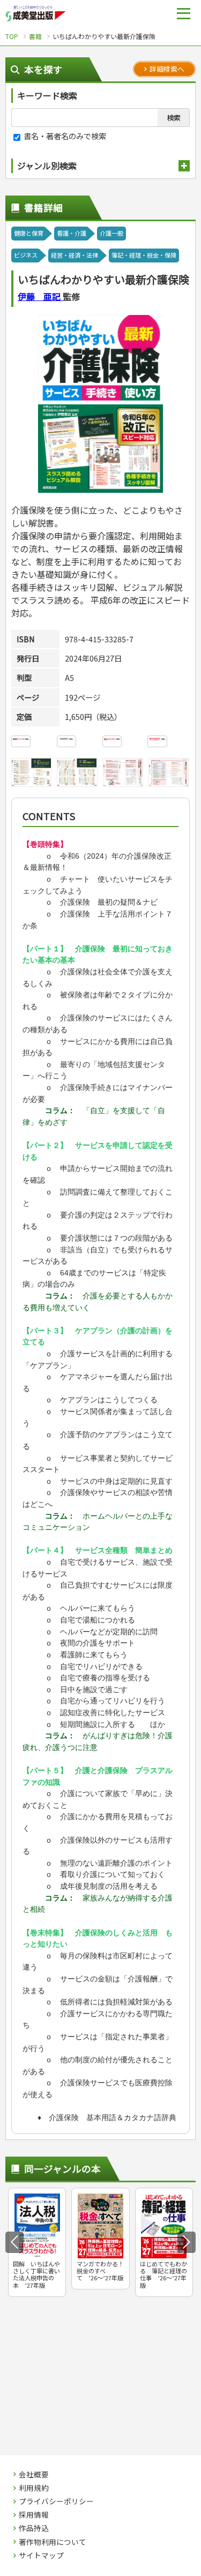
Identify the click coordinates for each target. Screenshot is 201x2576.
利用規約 (34, 2488)
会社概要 (34, 2475)
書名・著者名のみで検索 (64, 136)
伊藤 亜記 (40, 296)
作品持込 (34, 2528)
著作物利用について (53, 2542)
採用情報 (34, 2515)
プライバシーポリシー (56, 2502)
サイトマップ (41, 2556)
